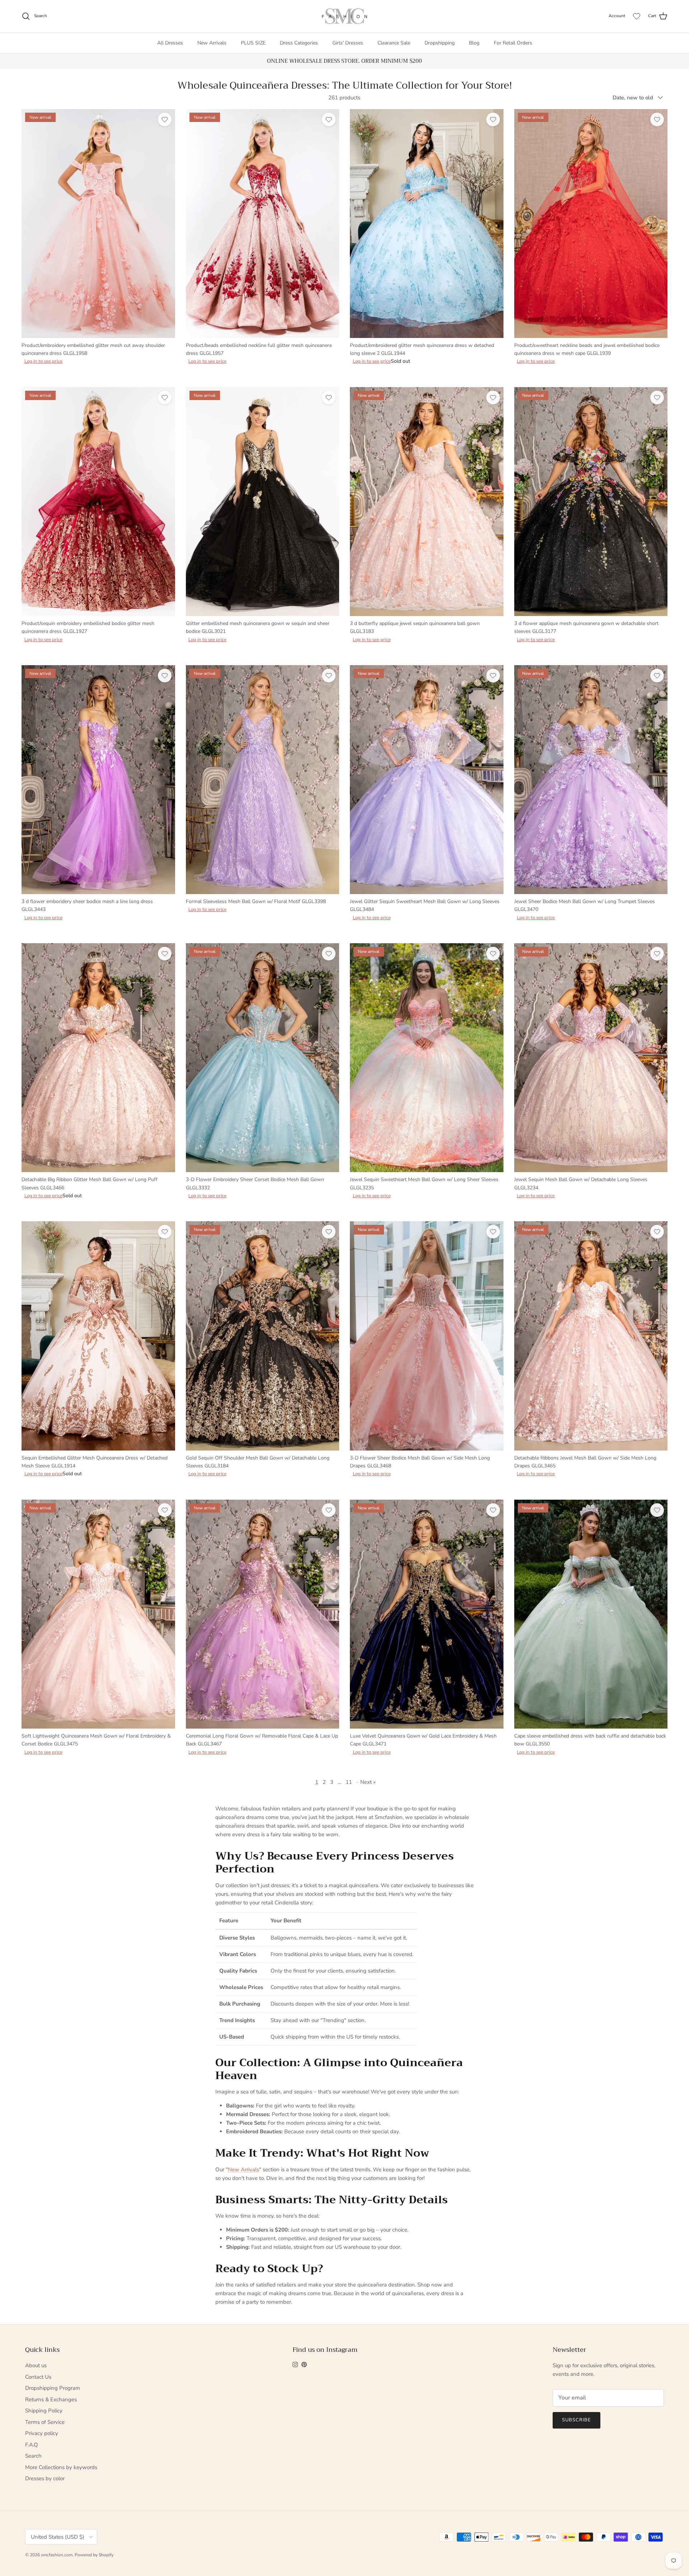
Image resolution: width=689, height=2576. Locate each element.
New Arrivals (212, 43)
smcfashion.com (57, 2555)
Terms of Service (45, 2422)
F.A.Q (32, 2445)
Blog (474, 43)
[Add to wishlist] (165, 119)
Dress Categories (299, 43)
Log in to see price (43, 361)
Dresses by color (45, 2478)
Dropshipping (440, 43)
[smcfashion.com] (344, 16)
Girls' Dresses (348, 43)
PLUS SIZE (253, 43)
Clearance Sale (394, 43)
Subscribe (576, 2420)
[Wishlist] (637, 16)
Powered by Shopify (94, 2555)
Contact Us (38, 2377)
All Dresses (170, 43)
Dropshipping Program (53, 2388)
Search (33, 2456)
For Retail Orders (513, 43)
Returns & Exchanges (51, 2399)
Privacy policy (42, 2433)
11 (349, 1782)
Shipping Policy (44, 2411)
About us (36, 2365)
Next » (368, 1782)
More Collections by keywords (61, 2467)
